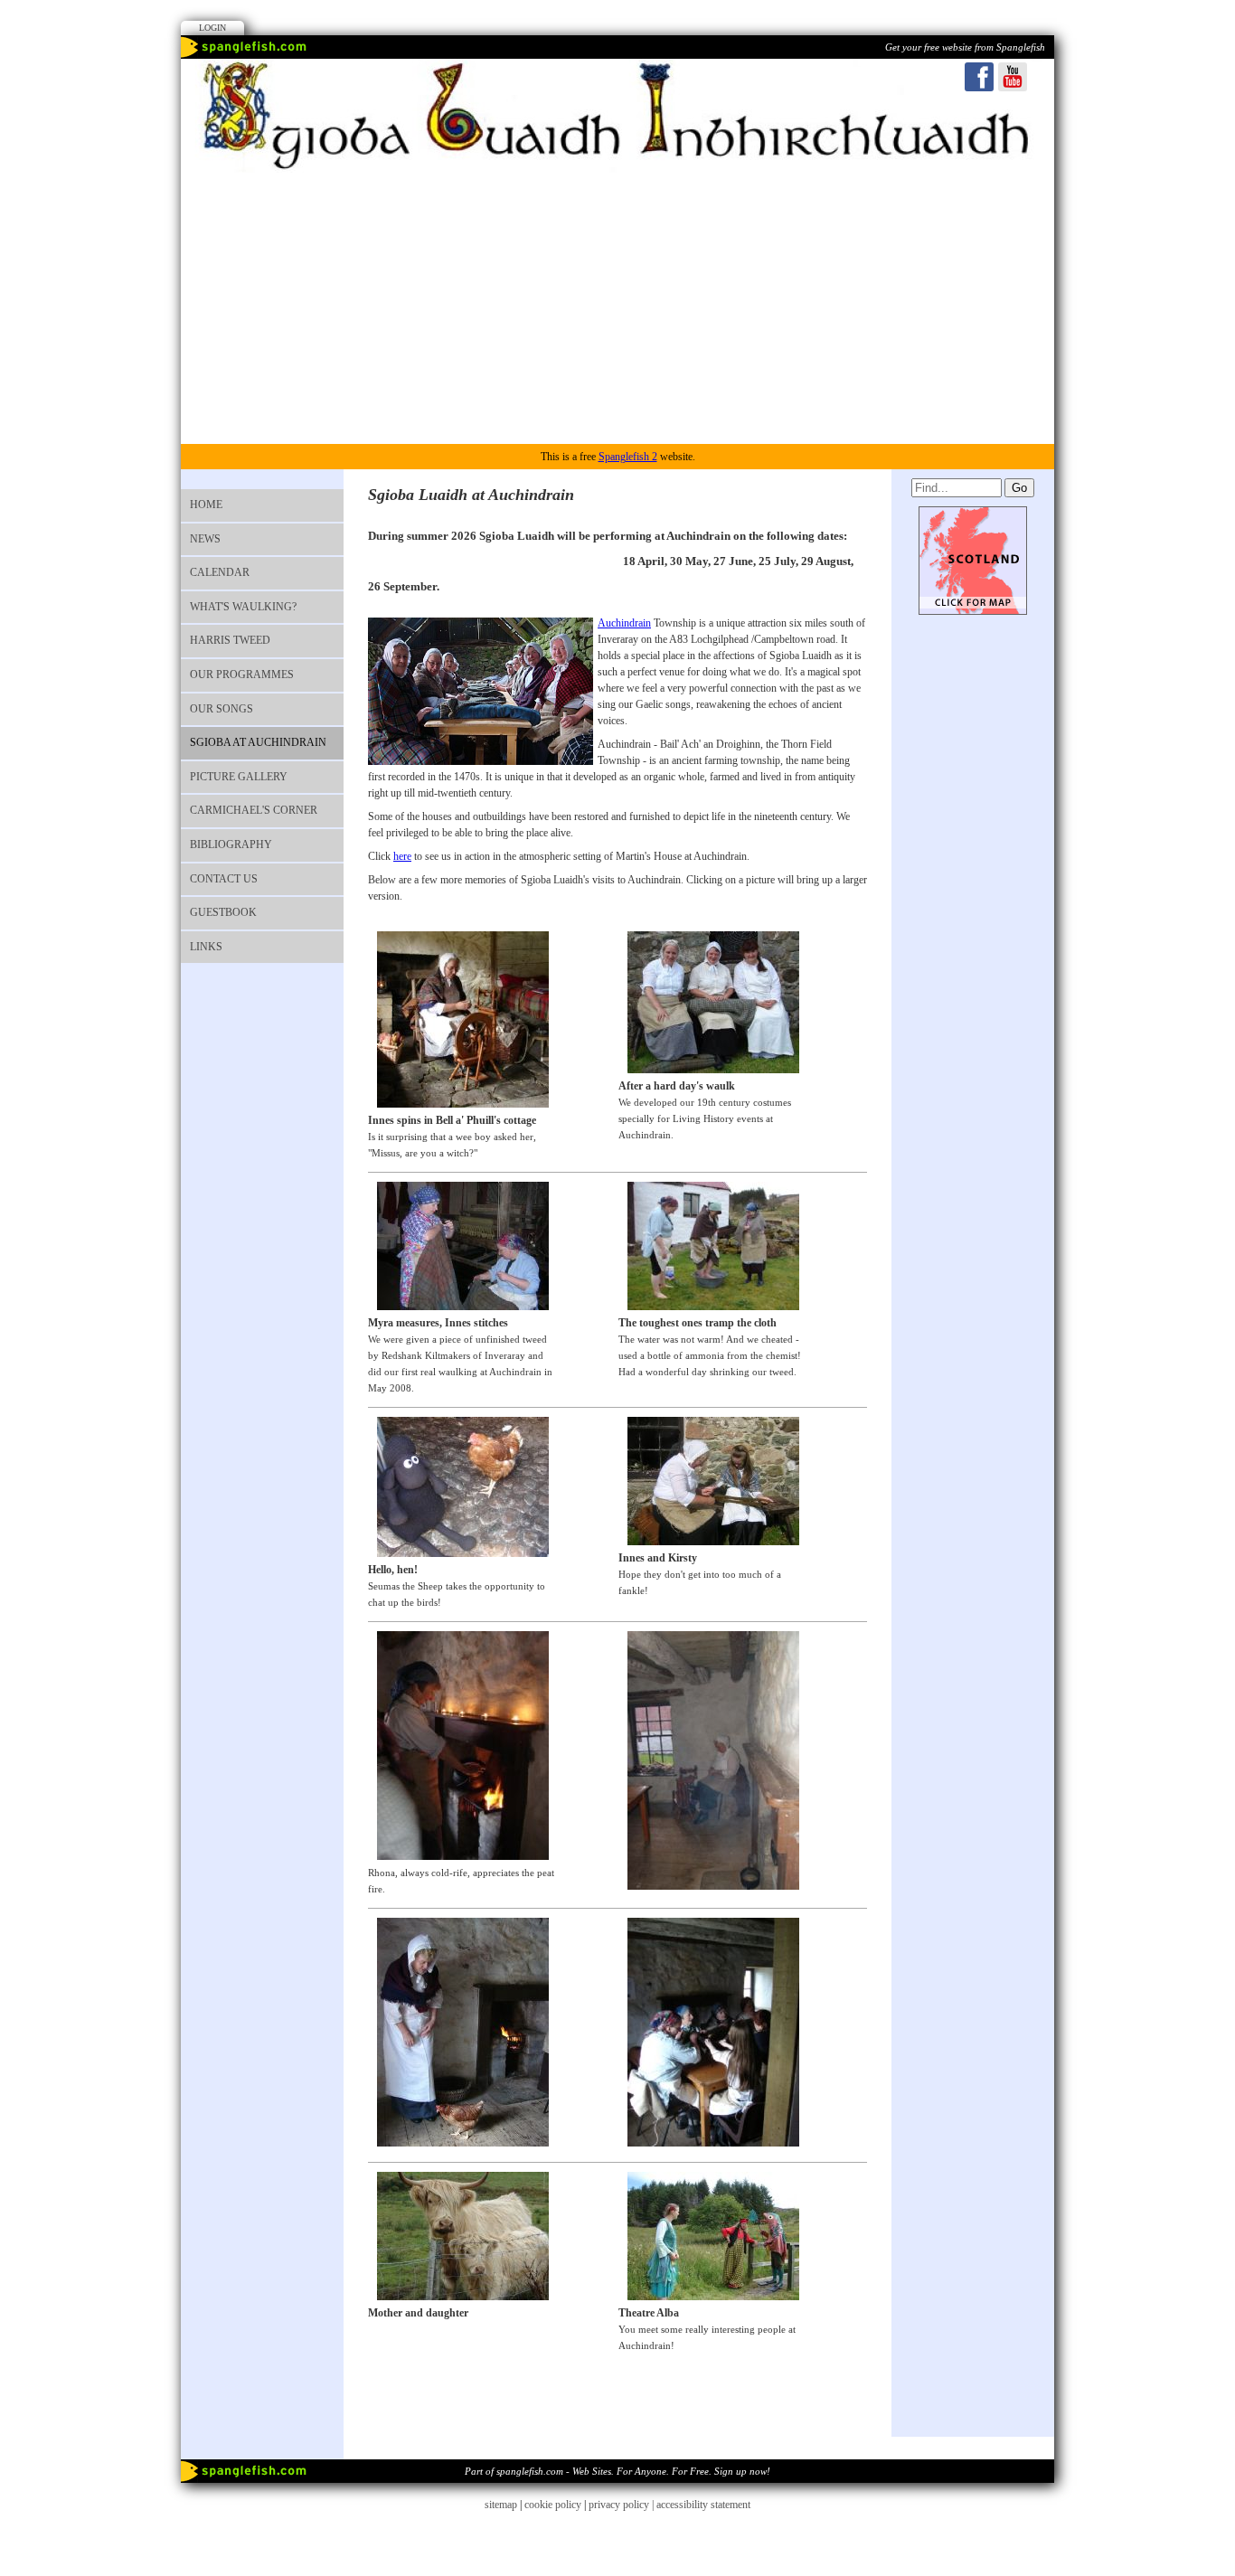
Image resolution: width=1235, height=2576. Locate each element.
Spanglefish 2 (628, 457)
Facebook (979, 77)
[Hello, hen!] (458, 1553)
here (402, 856)
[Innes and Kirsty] (709, 1542)
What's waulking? (243, 607)
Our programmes (242, 675)
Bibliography (231, 845)
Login (212, 28)
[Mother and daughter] (458, 2297)
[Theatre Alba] (709, 2297)
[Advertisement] (617, 308)
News (205, 539)
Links (206, 947)
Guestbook (223, 912)
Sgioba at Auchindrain (258, 742)
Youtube (1013, 77)
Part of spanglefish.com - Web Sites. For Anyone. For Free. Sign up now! (617, 2471)
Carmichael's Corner (254, 810)
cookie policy (553, 2505)
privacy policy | (622, 2505)
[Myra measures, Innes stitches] (458, 1307)
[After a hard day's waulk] (709, 1070)
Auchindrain (624, 623)
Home (206, 505)
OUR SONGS (222, 709)
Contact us (224, 879)
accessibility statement (703, 2505)
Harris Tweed (230, 640)
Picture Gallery (239, 777)
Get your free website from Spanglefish (965, 47)
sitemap (501, 2505)
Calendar (220, 572)
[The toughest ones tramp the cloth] (709, 1307)
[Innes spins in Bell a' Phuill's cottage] (458, 1104)
